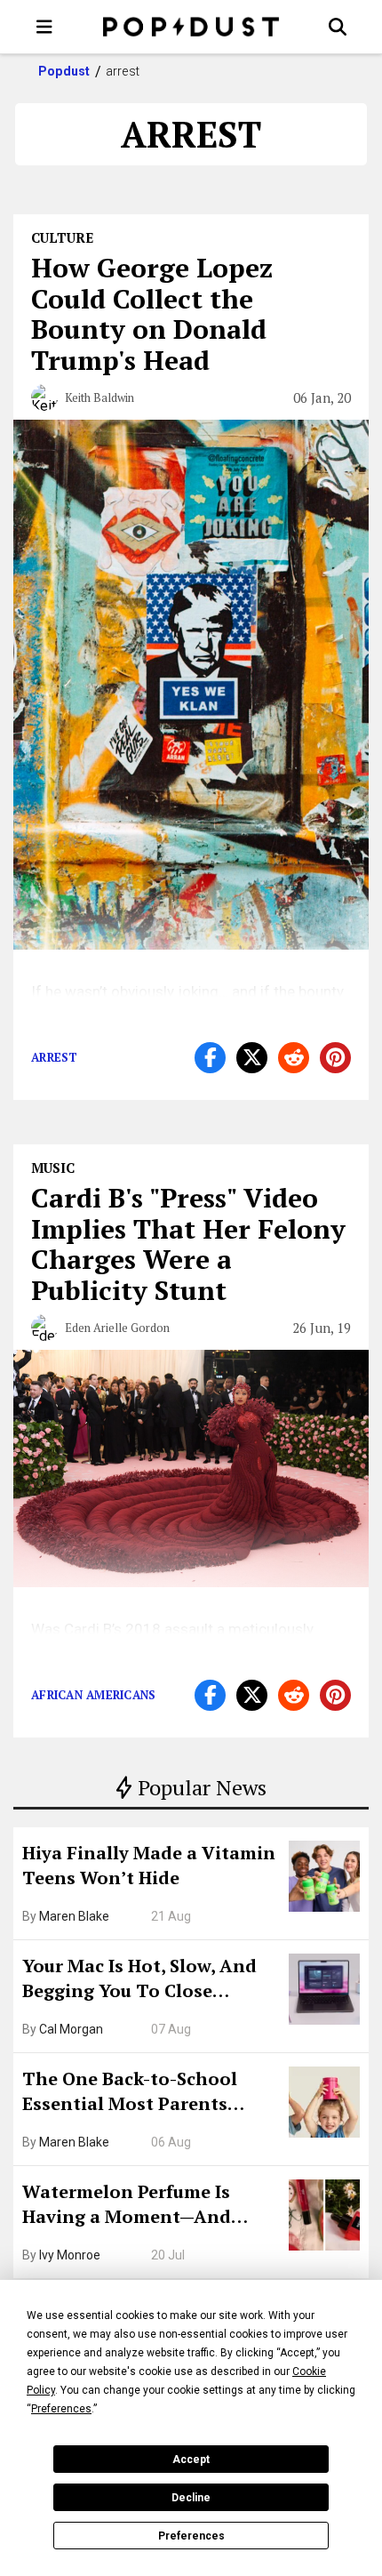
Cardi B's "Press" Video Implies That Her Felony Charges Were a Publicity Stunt (188, 1244)
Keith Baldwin (99, 397)
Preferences (191, 2536)
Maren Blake (74, 1916)
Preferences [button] (61, 2409)
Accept (191, 2460)
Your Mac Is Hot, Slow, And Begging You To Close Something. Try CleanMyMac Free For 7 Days (149, 1980)
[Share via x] (252, 1058)
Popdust (64, 71)
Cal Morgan (71, 2029)
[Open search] (338, 27)
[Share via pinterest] (335, 1058)
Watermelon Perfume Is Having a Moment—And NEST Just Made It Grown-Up (148, 2206)
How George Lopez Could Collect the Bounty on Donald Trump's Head (152, 314)
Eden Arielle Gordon (117, 1328)
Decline (191, 2498)
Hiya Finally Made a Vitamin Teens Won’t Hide (149, 1865)
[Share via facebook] (210, 1058)
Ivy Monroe (70, 2255)
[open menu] (44, 27)
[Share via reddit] (294, 1058)
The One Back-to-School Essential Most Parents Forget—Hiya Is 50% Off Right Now (151, 2093)
